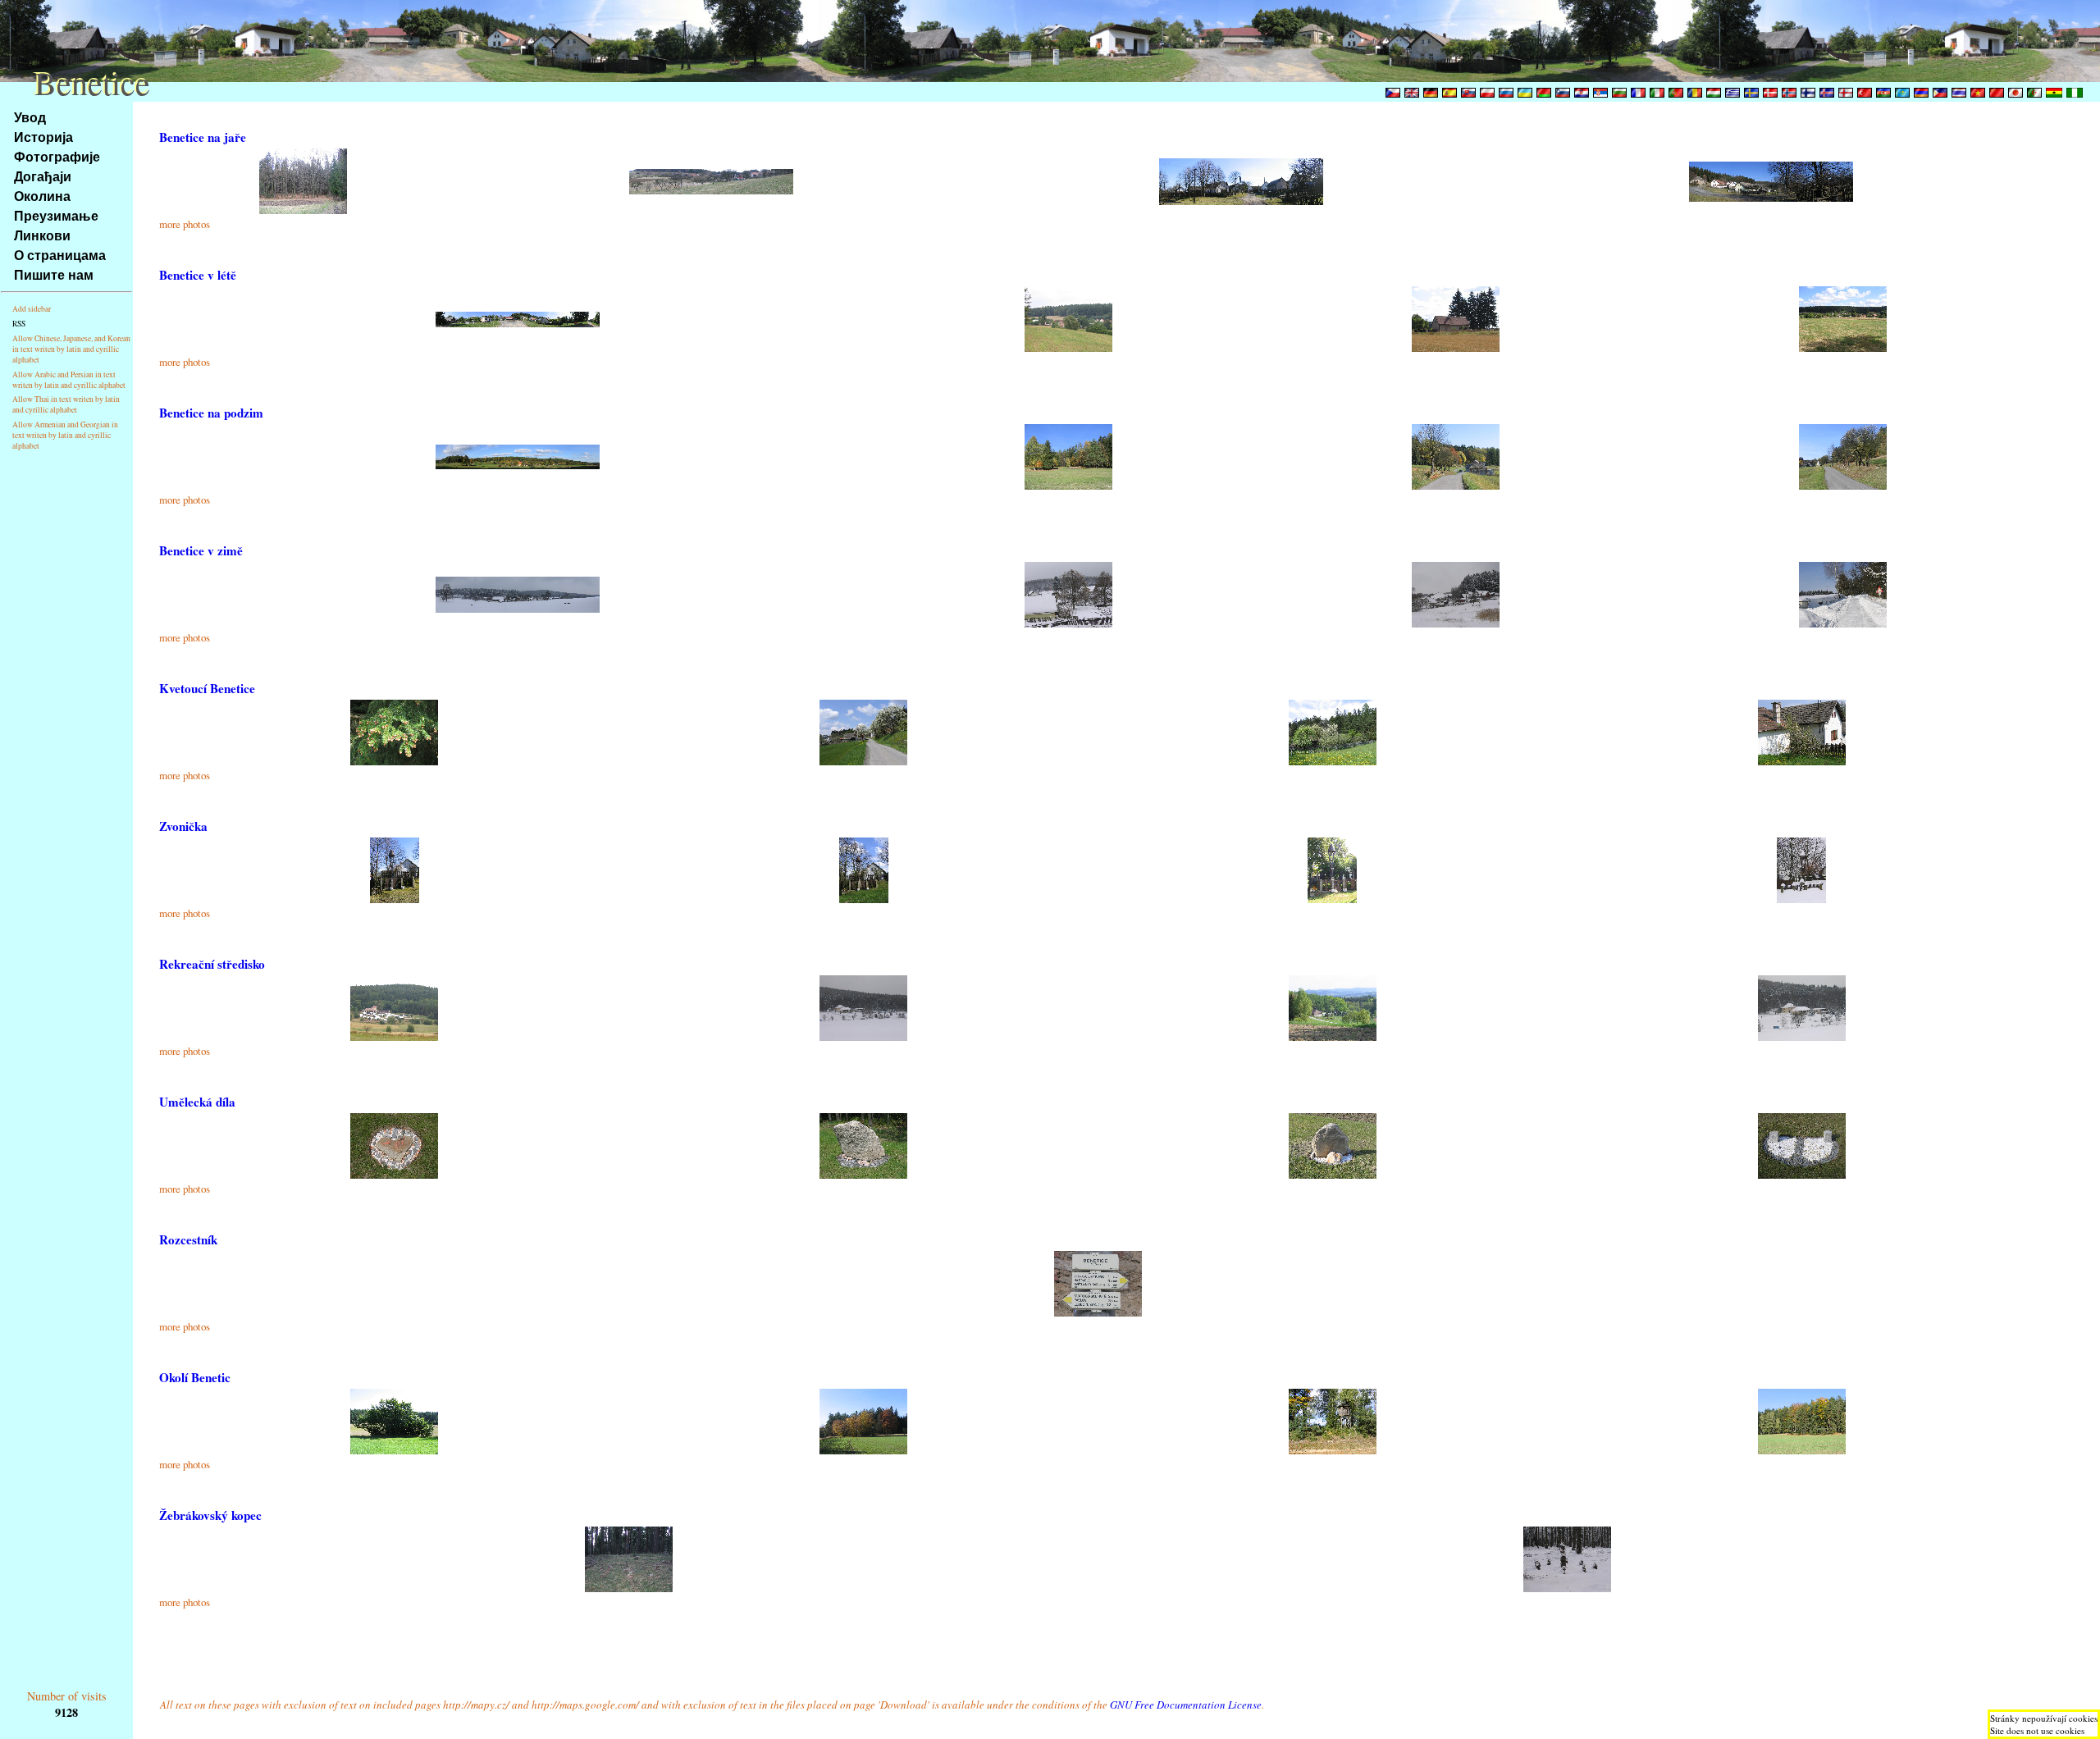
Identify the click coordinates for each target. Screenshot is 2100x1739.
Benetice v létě (198, 275)
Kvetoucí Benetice (207, 688)
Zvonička (183, 826)
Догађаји (43, 176)
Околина (42, 196)
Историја (43, 137)
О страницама (60, 255)
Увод (30, 117)
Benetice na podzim (211, 413)
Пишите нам (54, 274)
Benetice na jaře (203, 137)
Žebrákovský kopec (210, 1515)
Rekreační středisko (212, 964)
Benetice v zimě (201, 550)
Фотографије (57, 156)
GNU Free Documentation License (1186, 1705)
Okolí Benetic (195, 1377)
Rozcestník (188, 1239)
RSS (19, 324)
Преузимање (56, 215)
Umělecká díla (197, 1102)
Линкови (42, 235)
